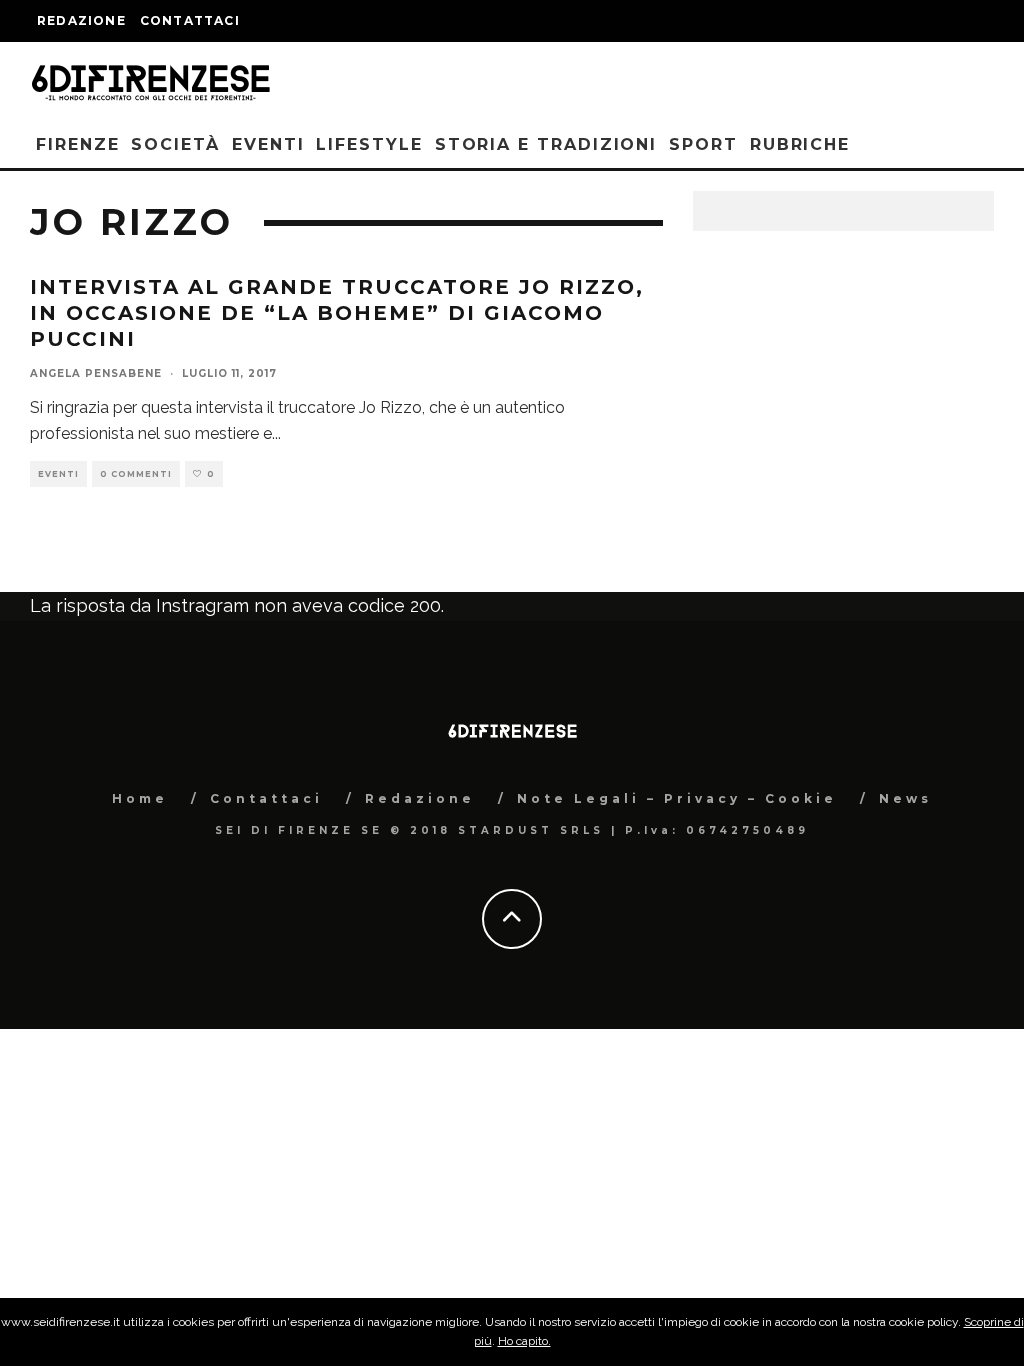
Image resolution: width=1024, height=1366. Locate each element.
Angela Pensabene (96, 373)
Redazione (81, 20)
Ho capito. (524, 1341)
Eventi (268, 144)
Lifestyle (369, 144)
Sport (703, 144)
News (905, 798)
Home (140, 798)
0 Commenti (136, 474)
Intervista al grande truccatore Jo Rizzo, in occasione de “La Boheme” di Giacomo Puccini (337, 313)
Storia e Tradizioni (546, 144)
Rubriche (800, 144)
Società (175, 144)
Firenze (77, 144)
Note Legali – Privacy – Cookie (677, 798)
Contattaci (190, 20)
